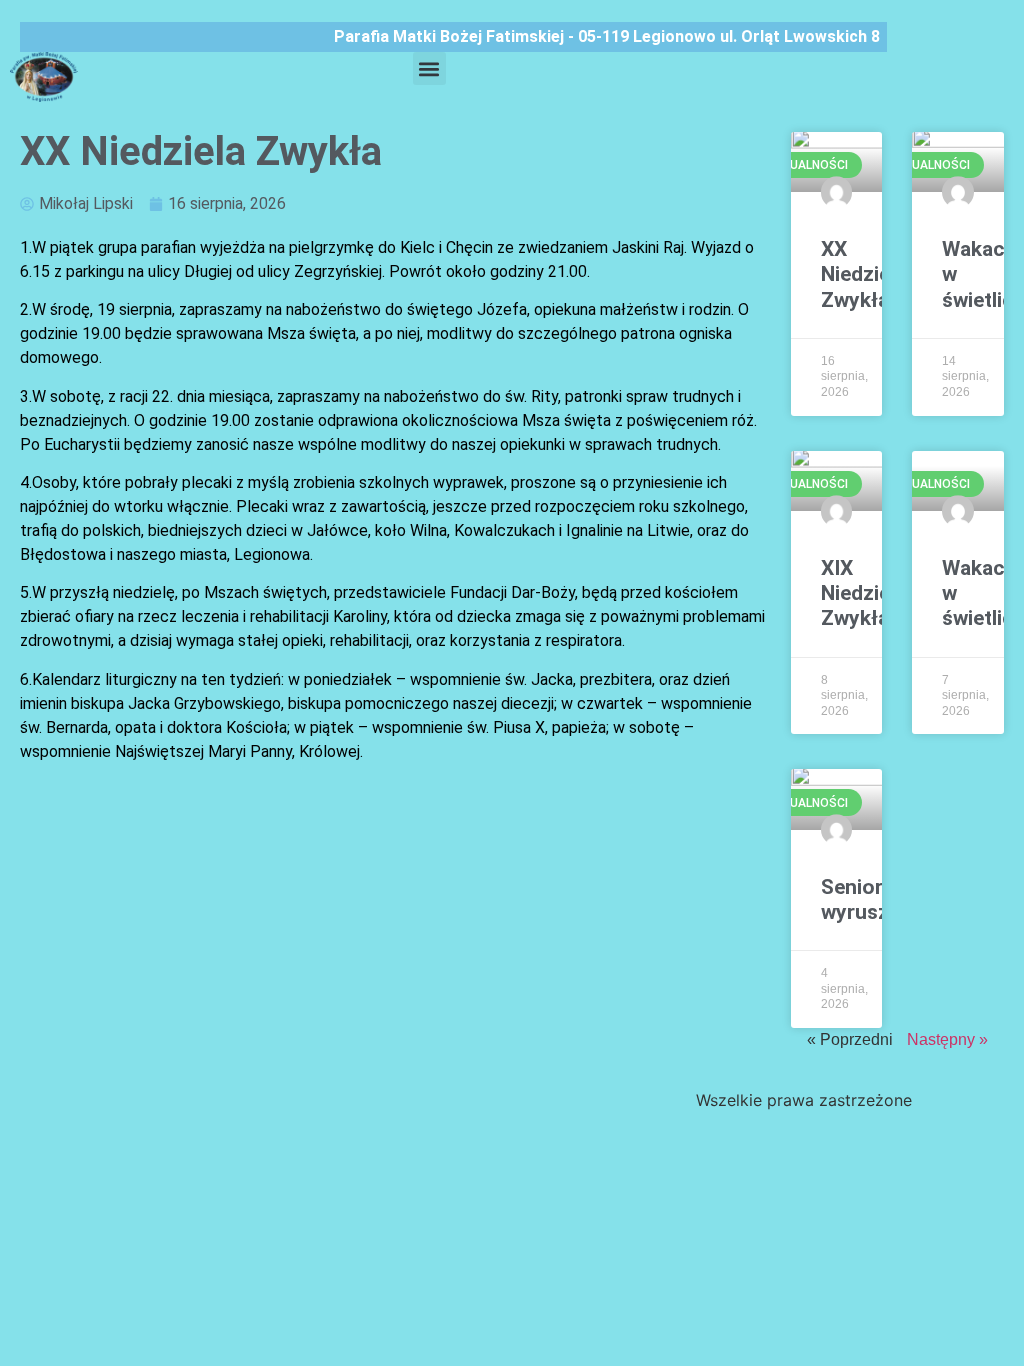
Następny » (947, 1039)
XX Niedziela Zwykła (863, 274)
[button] (429, 68)
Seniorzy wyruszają (868, 899)
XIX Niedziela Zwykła (863, 593)
